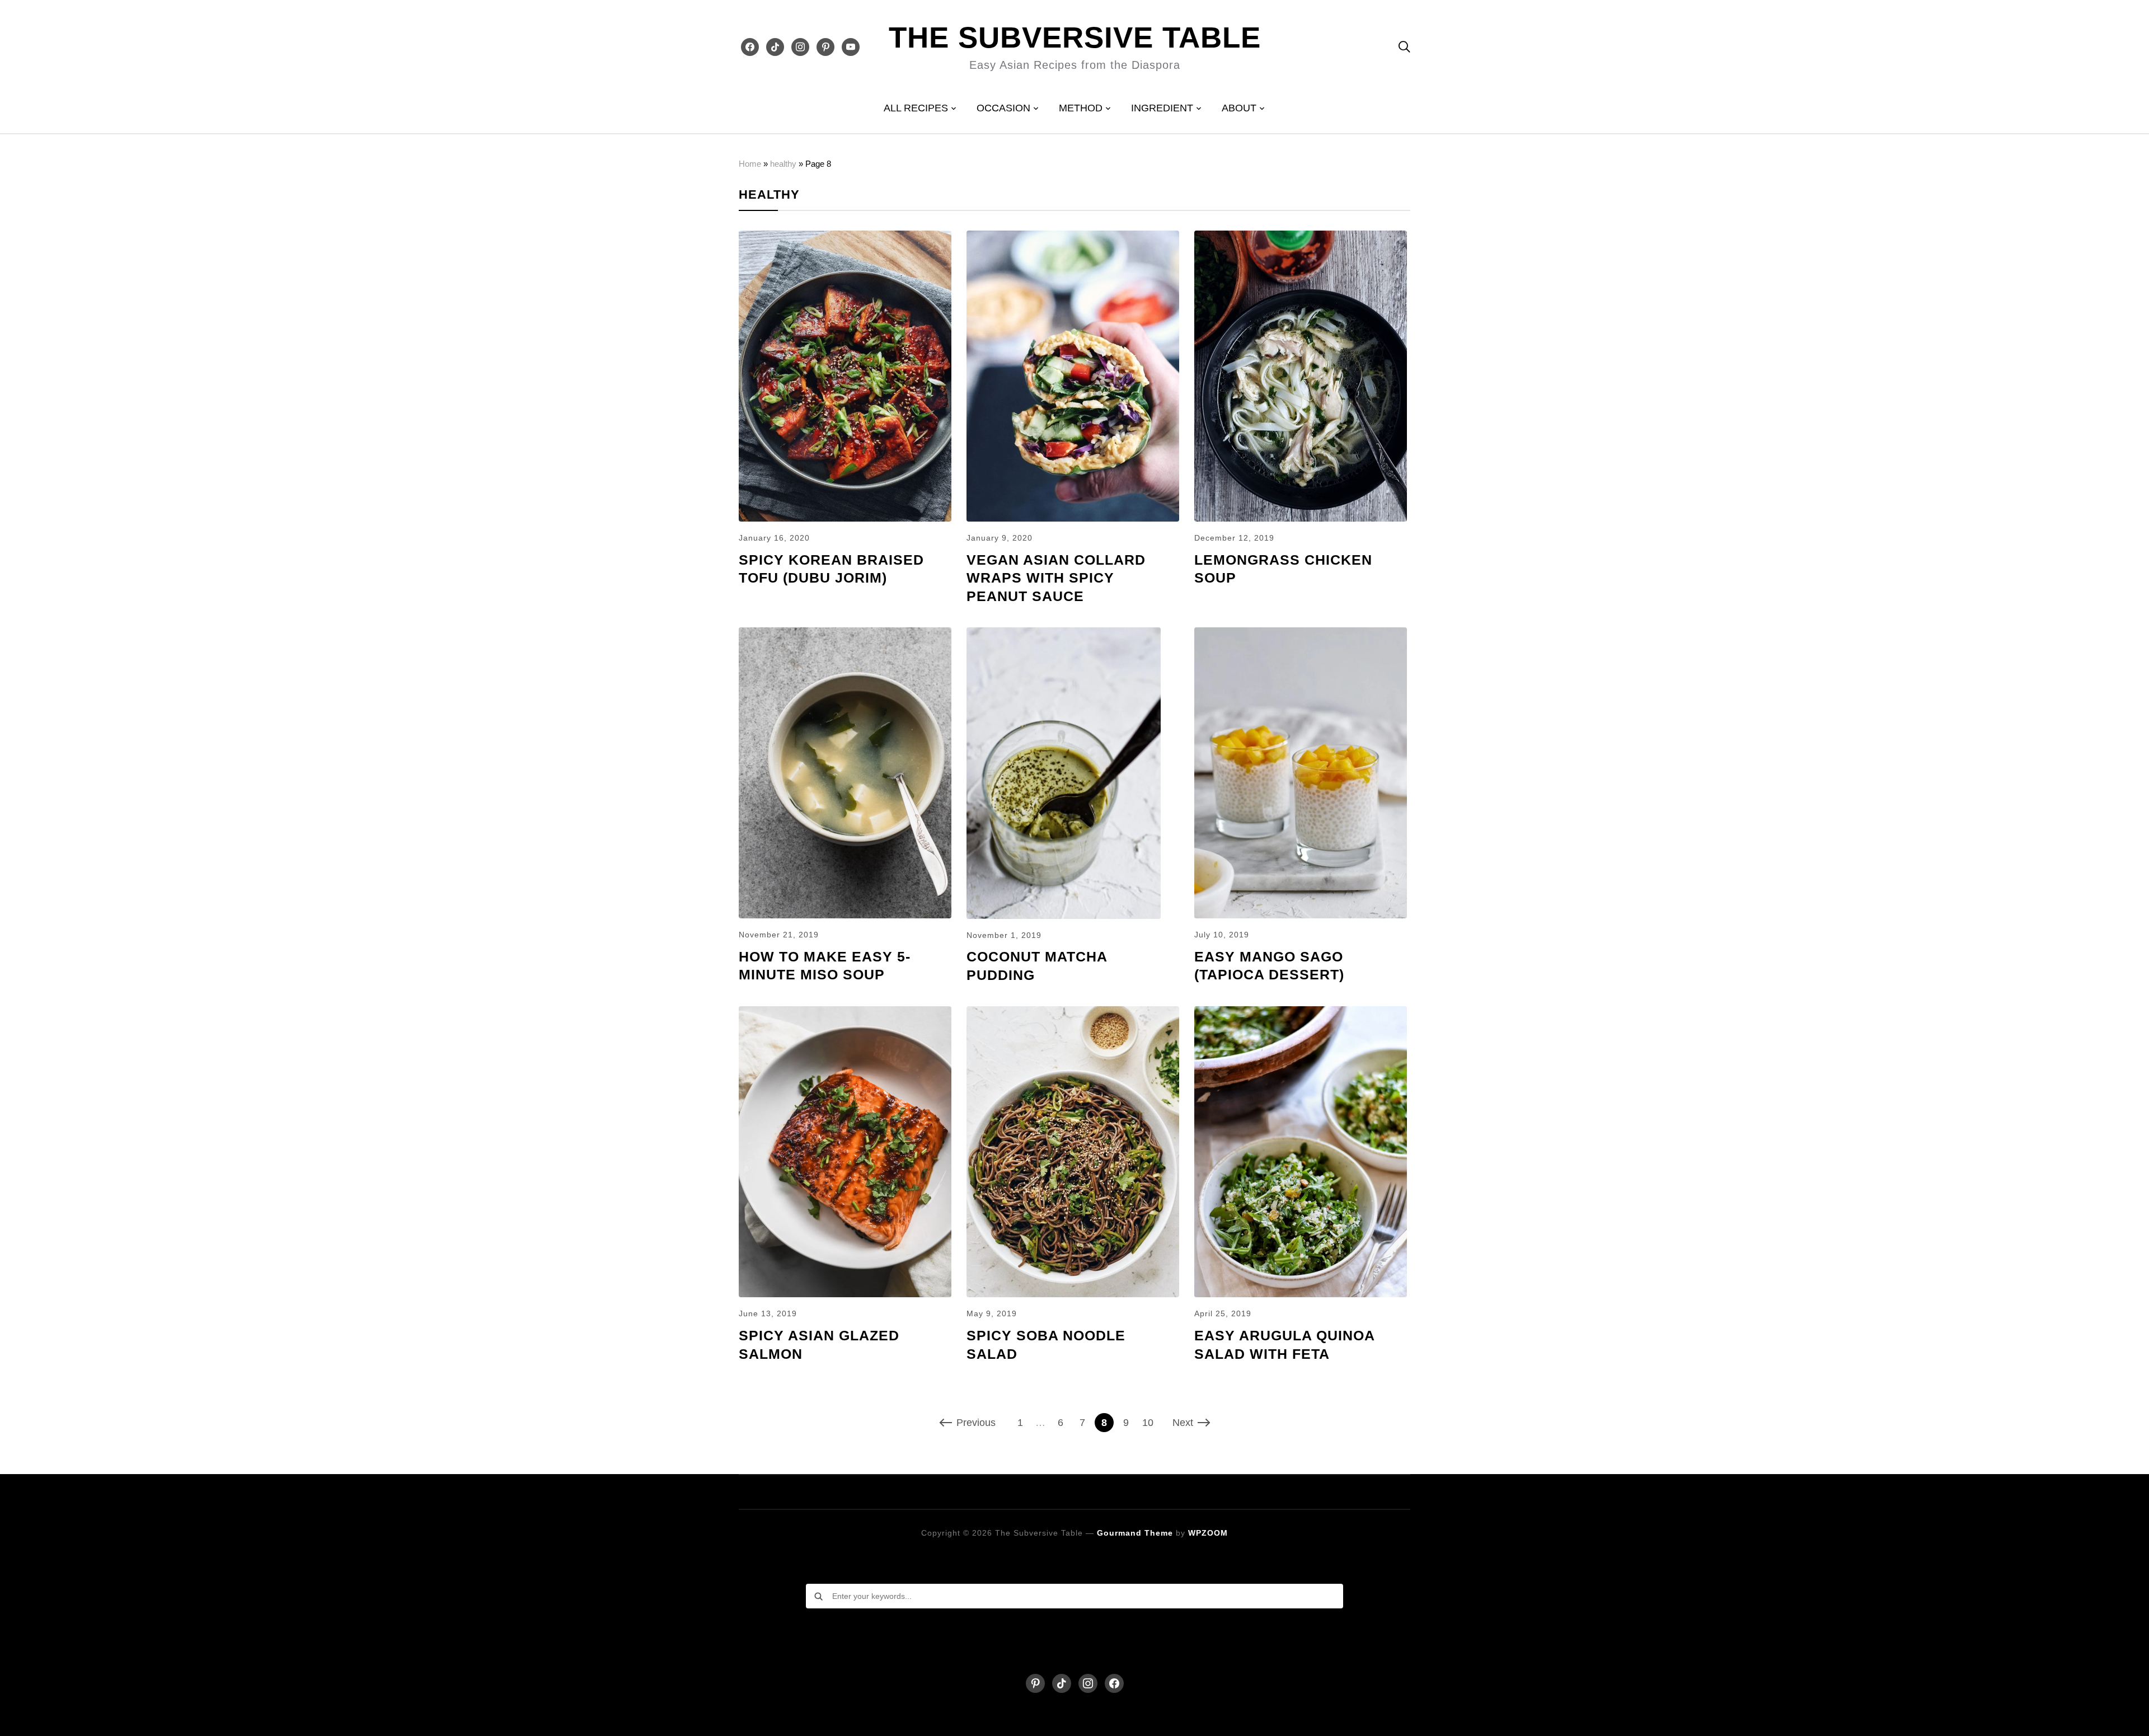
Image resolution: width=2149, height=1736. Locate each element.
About (1239, 108)
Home (750, 164)
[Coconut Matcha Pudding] (1064, 635)
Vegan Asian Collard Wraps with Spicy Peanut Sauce (1056, 578)
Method (1081, 108)
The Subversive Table (1075, 37)
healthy (783, 164)
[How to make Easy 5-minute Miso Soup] (845, 635)
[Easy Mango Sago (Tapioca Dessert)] (1301, 635)
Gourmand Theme (1135, 1533)
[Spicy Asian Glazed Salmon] (845, 1014)
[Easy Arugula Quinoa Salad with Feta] (1301, 1014)
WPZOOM (1208, 1533)
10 (1148, 1423)
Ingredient (1162, 108)
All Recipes (916, 108)
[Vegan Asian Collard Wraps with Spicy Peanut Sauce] (1073, 238)
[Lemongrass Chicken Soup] (1301, 238)
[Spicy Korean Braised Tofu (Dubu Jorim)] (845, 238)
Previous (976, 1423)
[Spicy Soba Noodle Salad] (1073, 1014)
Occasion (1003, 108)
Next (1183, 1423)
